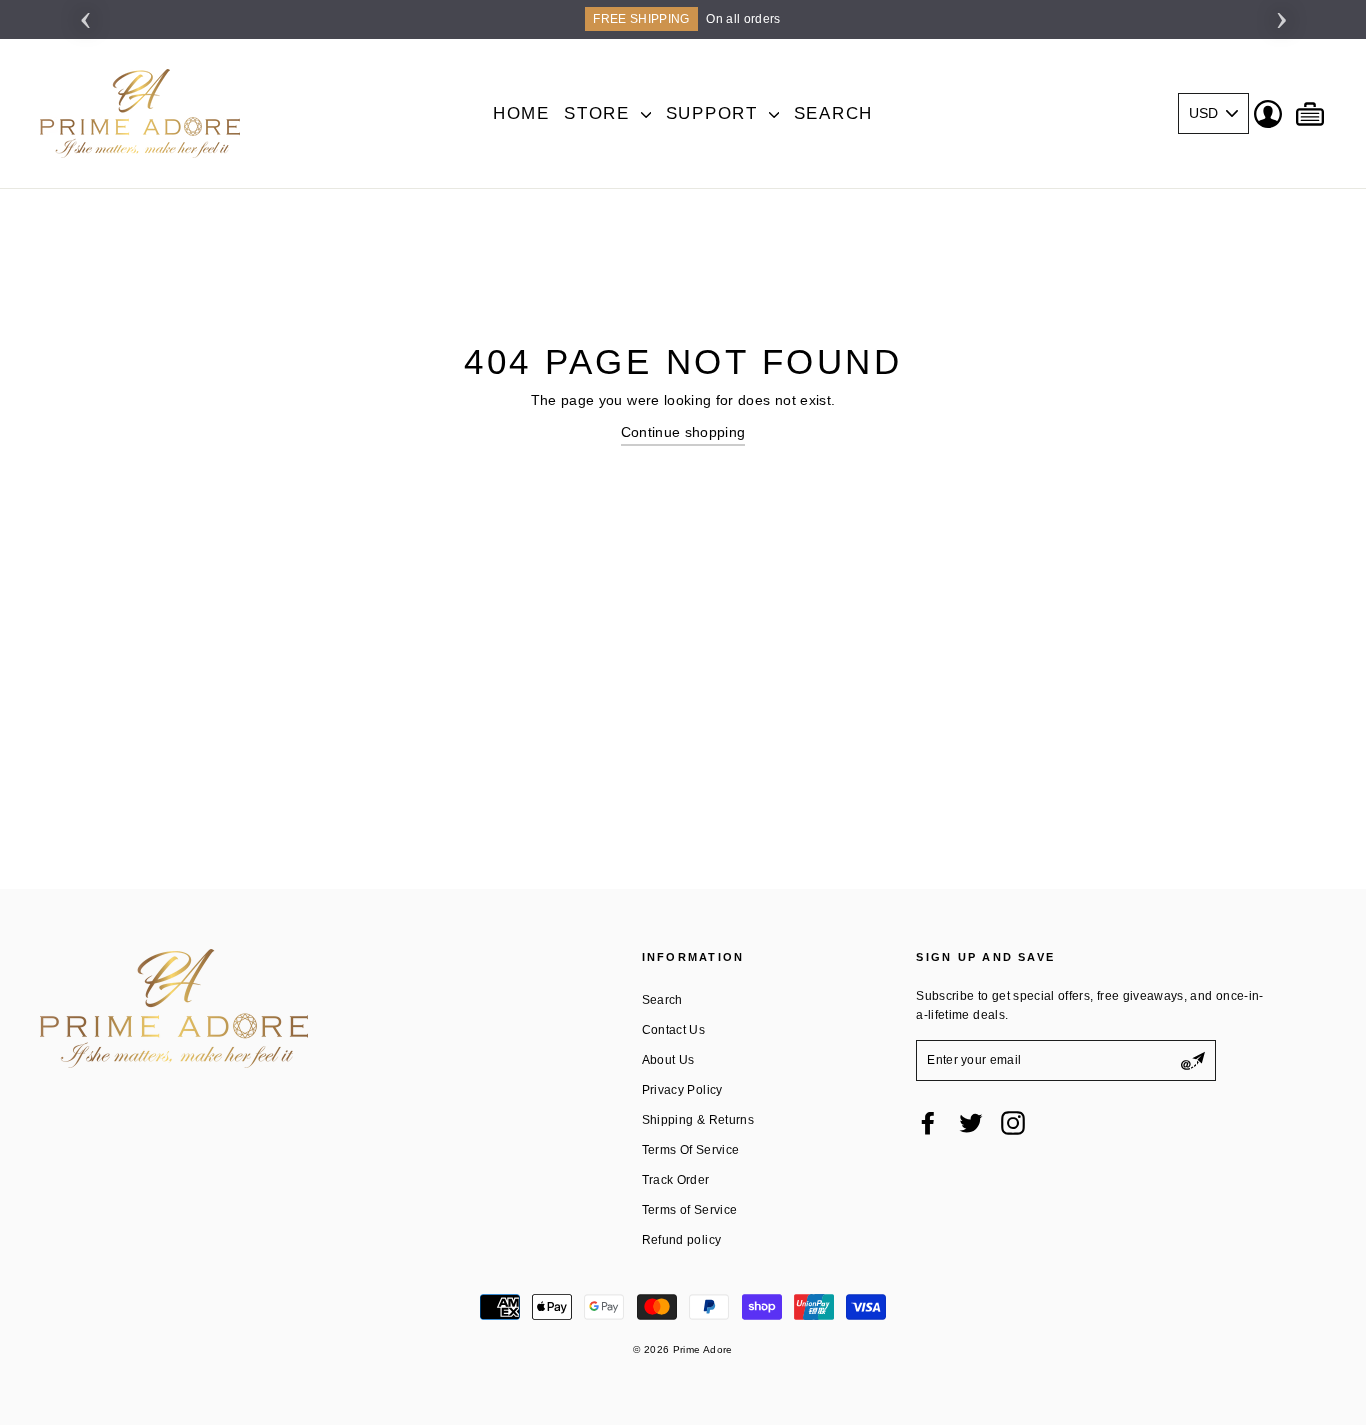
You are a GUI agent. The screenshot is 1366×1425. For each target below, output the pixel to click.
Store (600, 113)
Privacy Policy (682, 1090)
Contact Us (674, 1030)
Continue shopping (683, 432)
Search (833, 113)
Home (521, 113)
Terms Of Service (691, 1150)
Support (715, 113)
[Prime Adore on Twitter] (971, 1123)
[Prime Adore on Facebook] (928, 1123)
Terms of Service (690, 1210)
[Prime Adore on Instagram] (1013, 1123)
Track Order (676, 1180)
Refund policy (682, 1240)
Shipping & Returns (698, 1120)
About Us (668, 1060)
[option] (683, 19)
